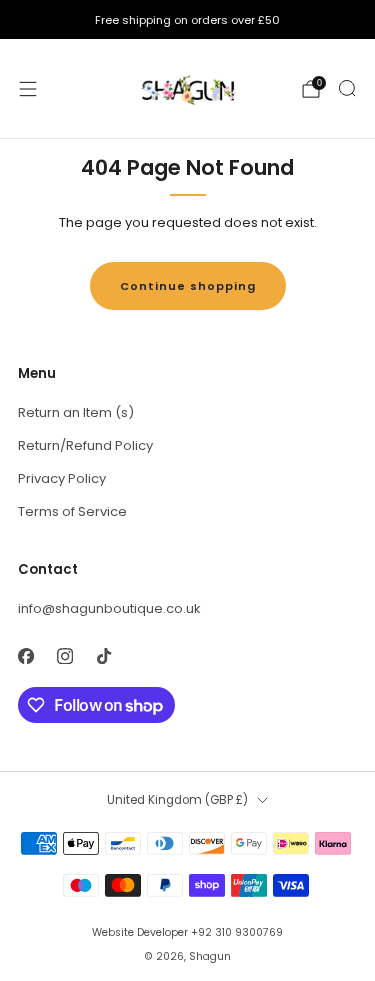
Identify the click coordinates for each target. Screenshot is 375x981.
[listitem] (187, 20)
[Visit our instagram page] (64, 655)
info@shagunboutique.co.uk (109, 608)
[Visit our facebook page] (25, 655)
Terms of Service (72, 511)
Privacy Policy (62, 478)
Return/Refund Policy (85, 445)
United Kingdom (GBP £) (177, 800)
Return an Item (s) (76, 412)
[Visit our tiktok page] (103, 655)
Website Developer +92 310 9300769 (187, 932)
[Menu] (28, 89)
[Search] (347, 88)
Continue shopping (188, 286)
